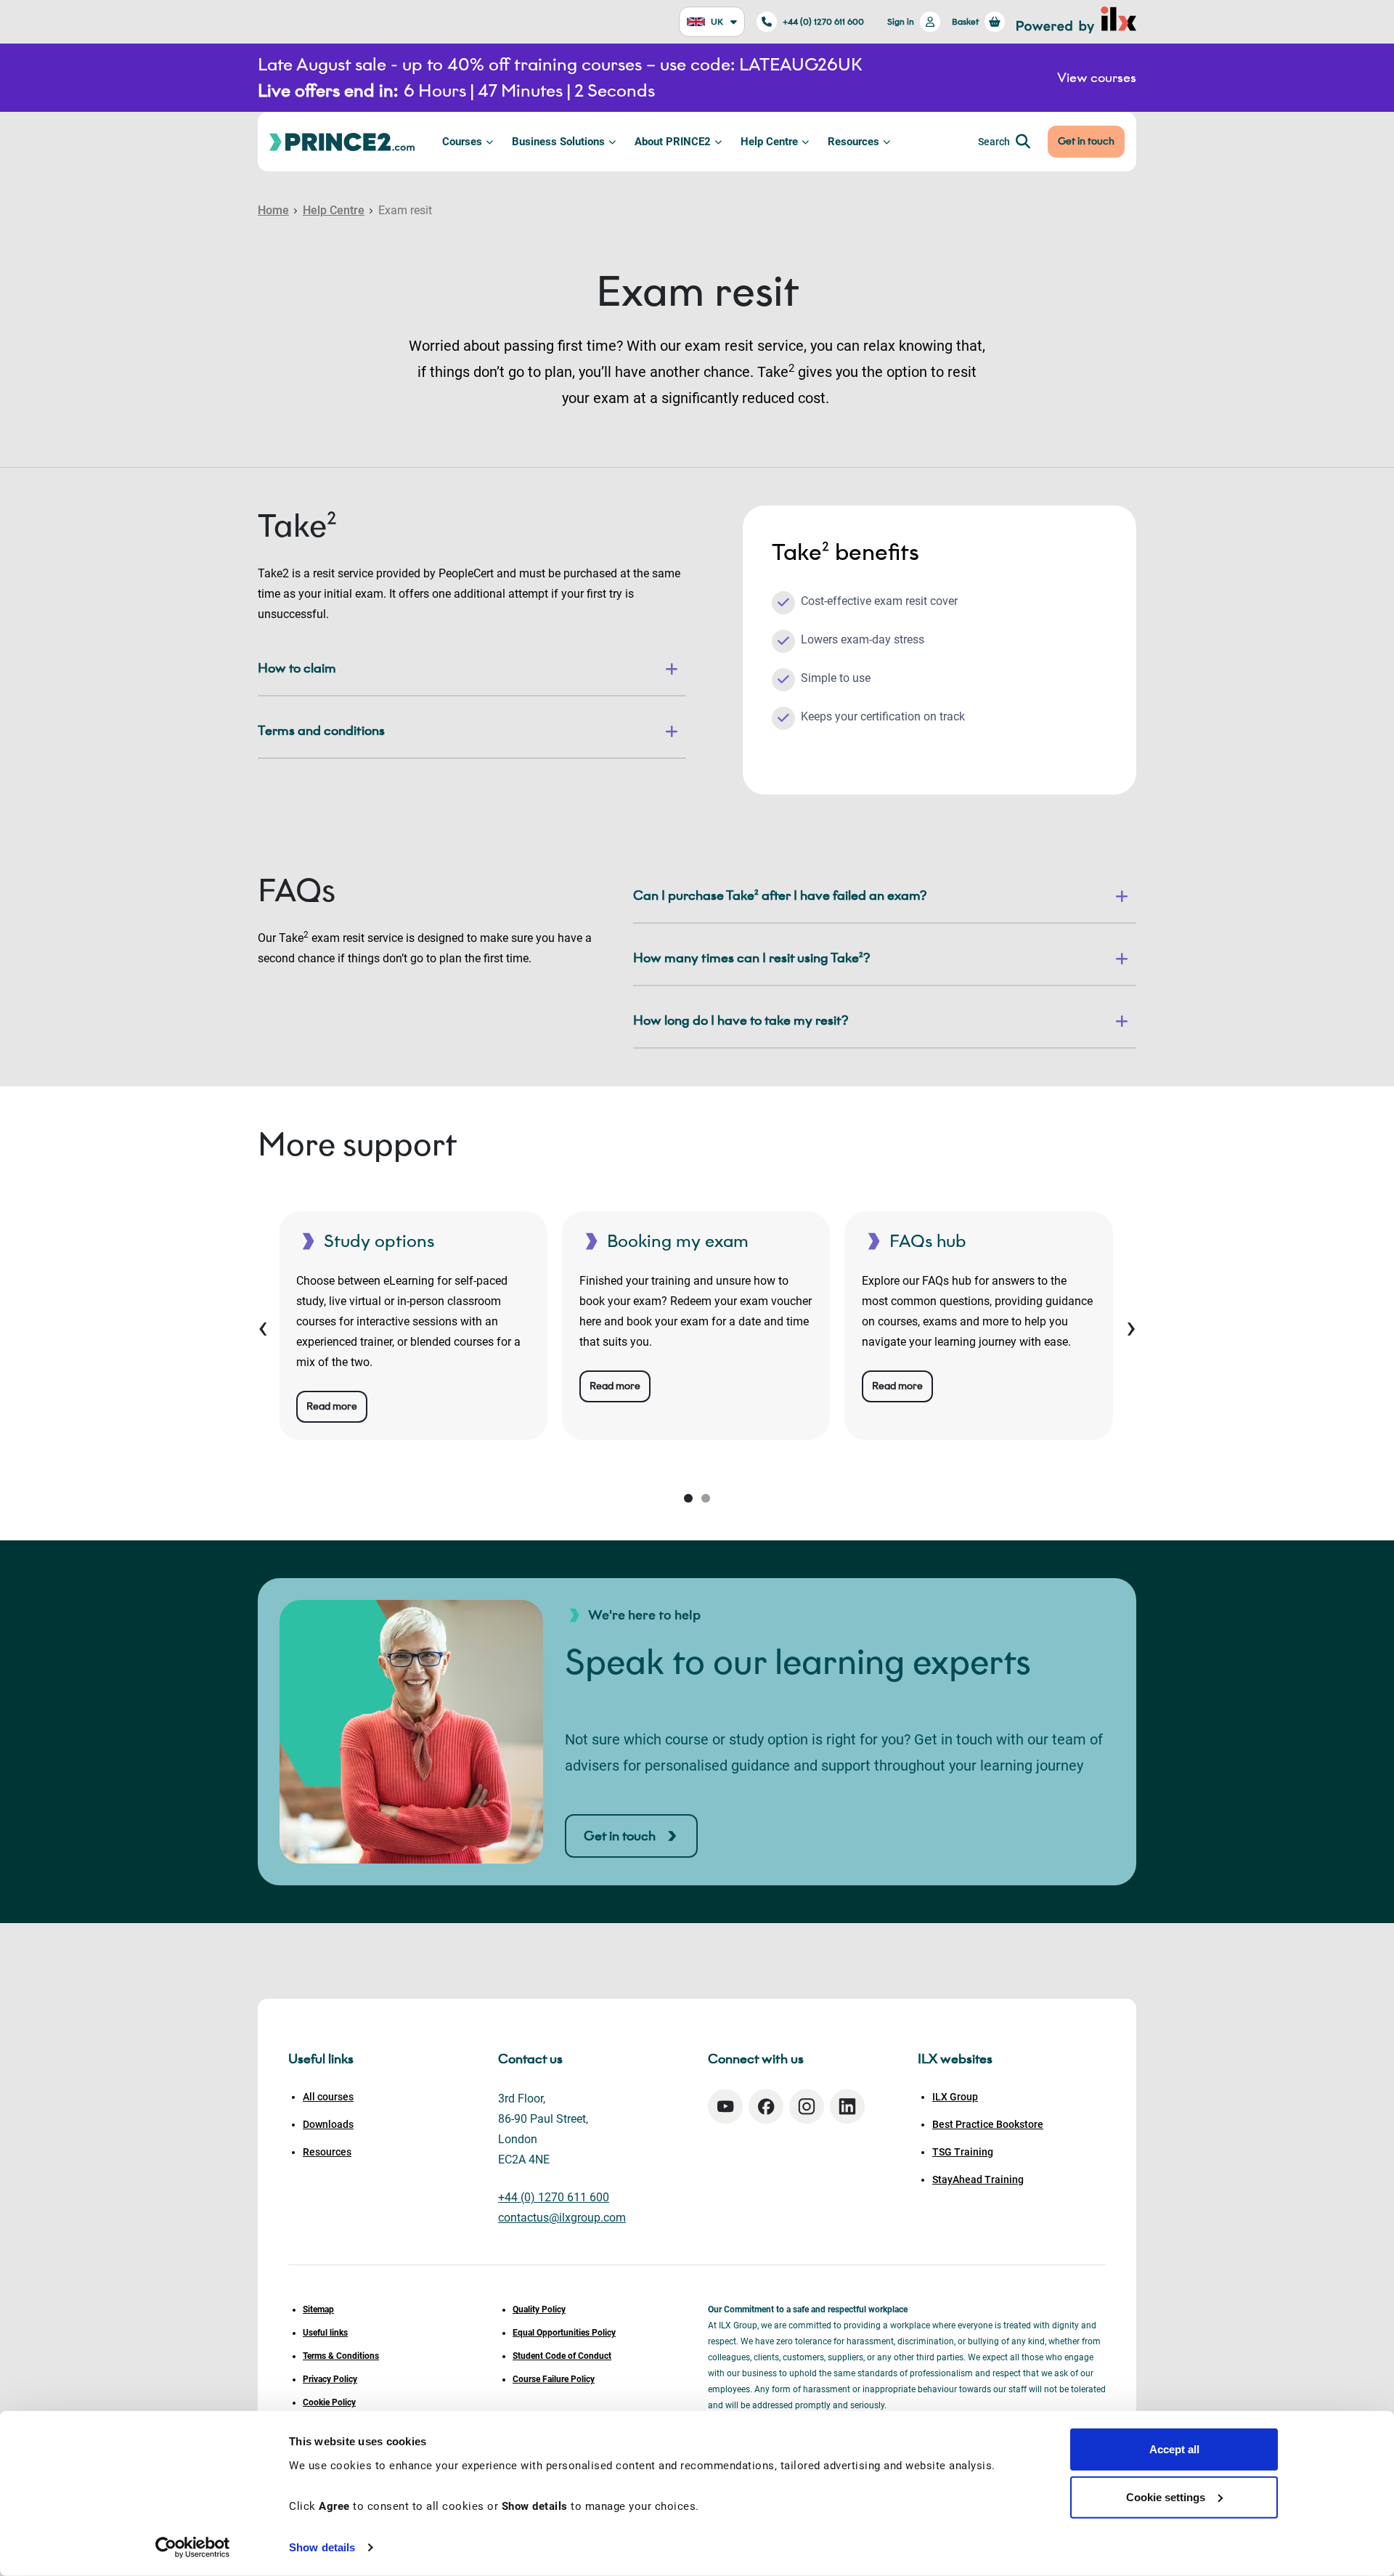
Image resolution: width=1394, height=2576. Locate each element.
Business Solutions (558, 142)
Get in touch (1086, 141)
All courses (328, 2097)
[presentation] (263, 1326)
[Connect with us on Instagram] (807, 2106)
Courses (462, 142)
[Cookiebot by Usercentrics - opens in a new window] (193, 2548)
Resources (853, 142)
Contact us (530, 2059)
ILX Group (955, 2097)
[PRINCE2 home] (342, 141)
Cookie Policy (329, 2402)
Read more (332, 1406)
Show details (322, 2547)
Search (994, 142)
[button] (688, 1498)
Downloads (328, 2124)
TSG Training (963, 2152)
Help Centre (769, 142)
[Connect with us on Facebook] (766, 2106)
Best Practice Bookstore (988, 2124)
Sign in (901, 21)
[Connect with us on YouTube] (725, 2106)
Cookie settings (1166, 2496)
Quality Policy (539, 2309)
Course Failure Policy (554, 2379)
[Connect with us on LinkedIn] (847, 2106)
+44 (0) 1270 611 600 (823, 21)
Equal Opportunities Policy (564, 2333)
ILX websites (955, 2059)
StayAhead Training (978, 2179)
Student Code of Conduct (562, 2356)
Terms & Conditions (341, 2356)
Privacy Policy (330, 2379)
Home (273, 210)
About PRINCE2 (673, 142)
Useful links (325, 2333)
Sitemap (318, 2309)
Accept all (1174, 2449)
